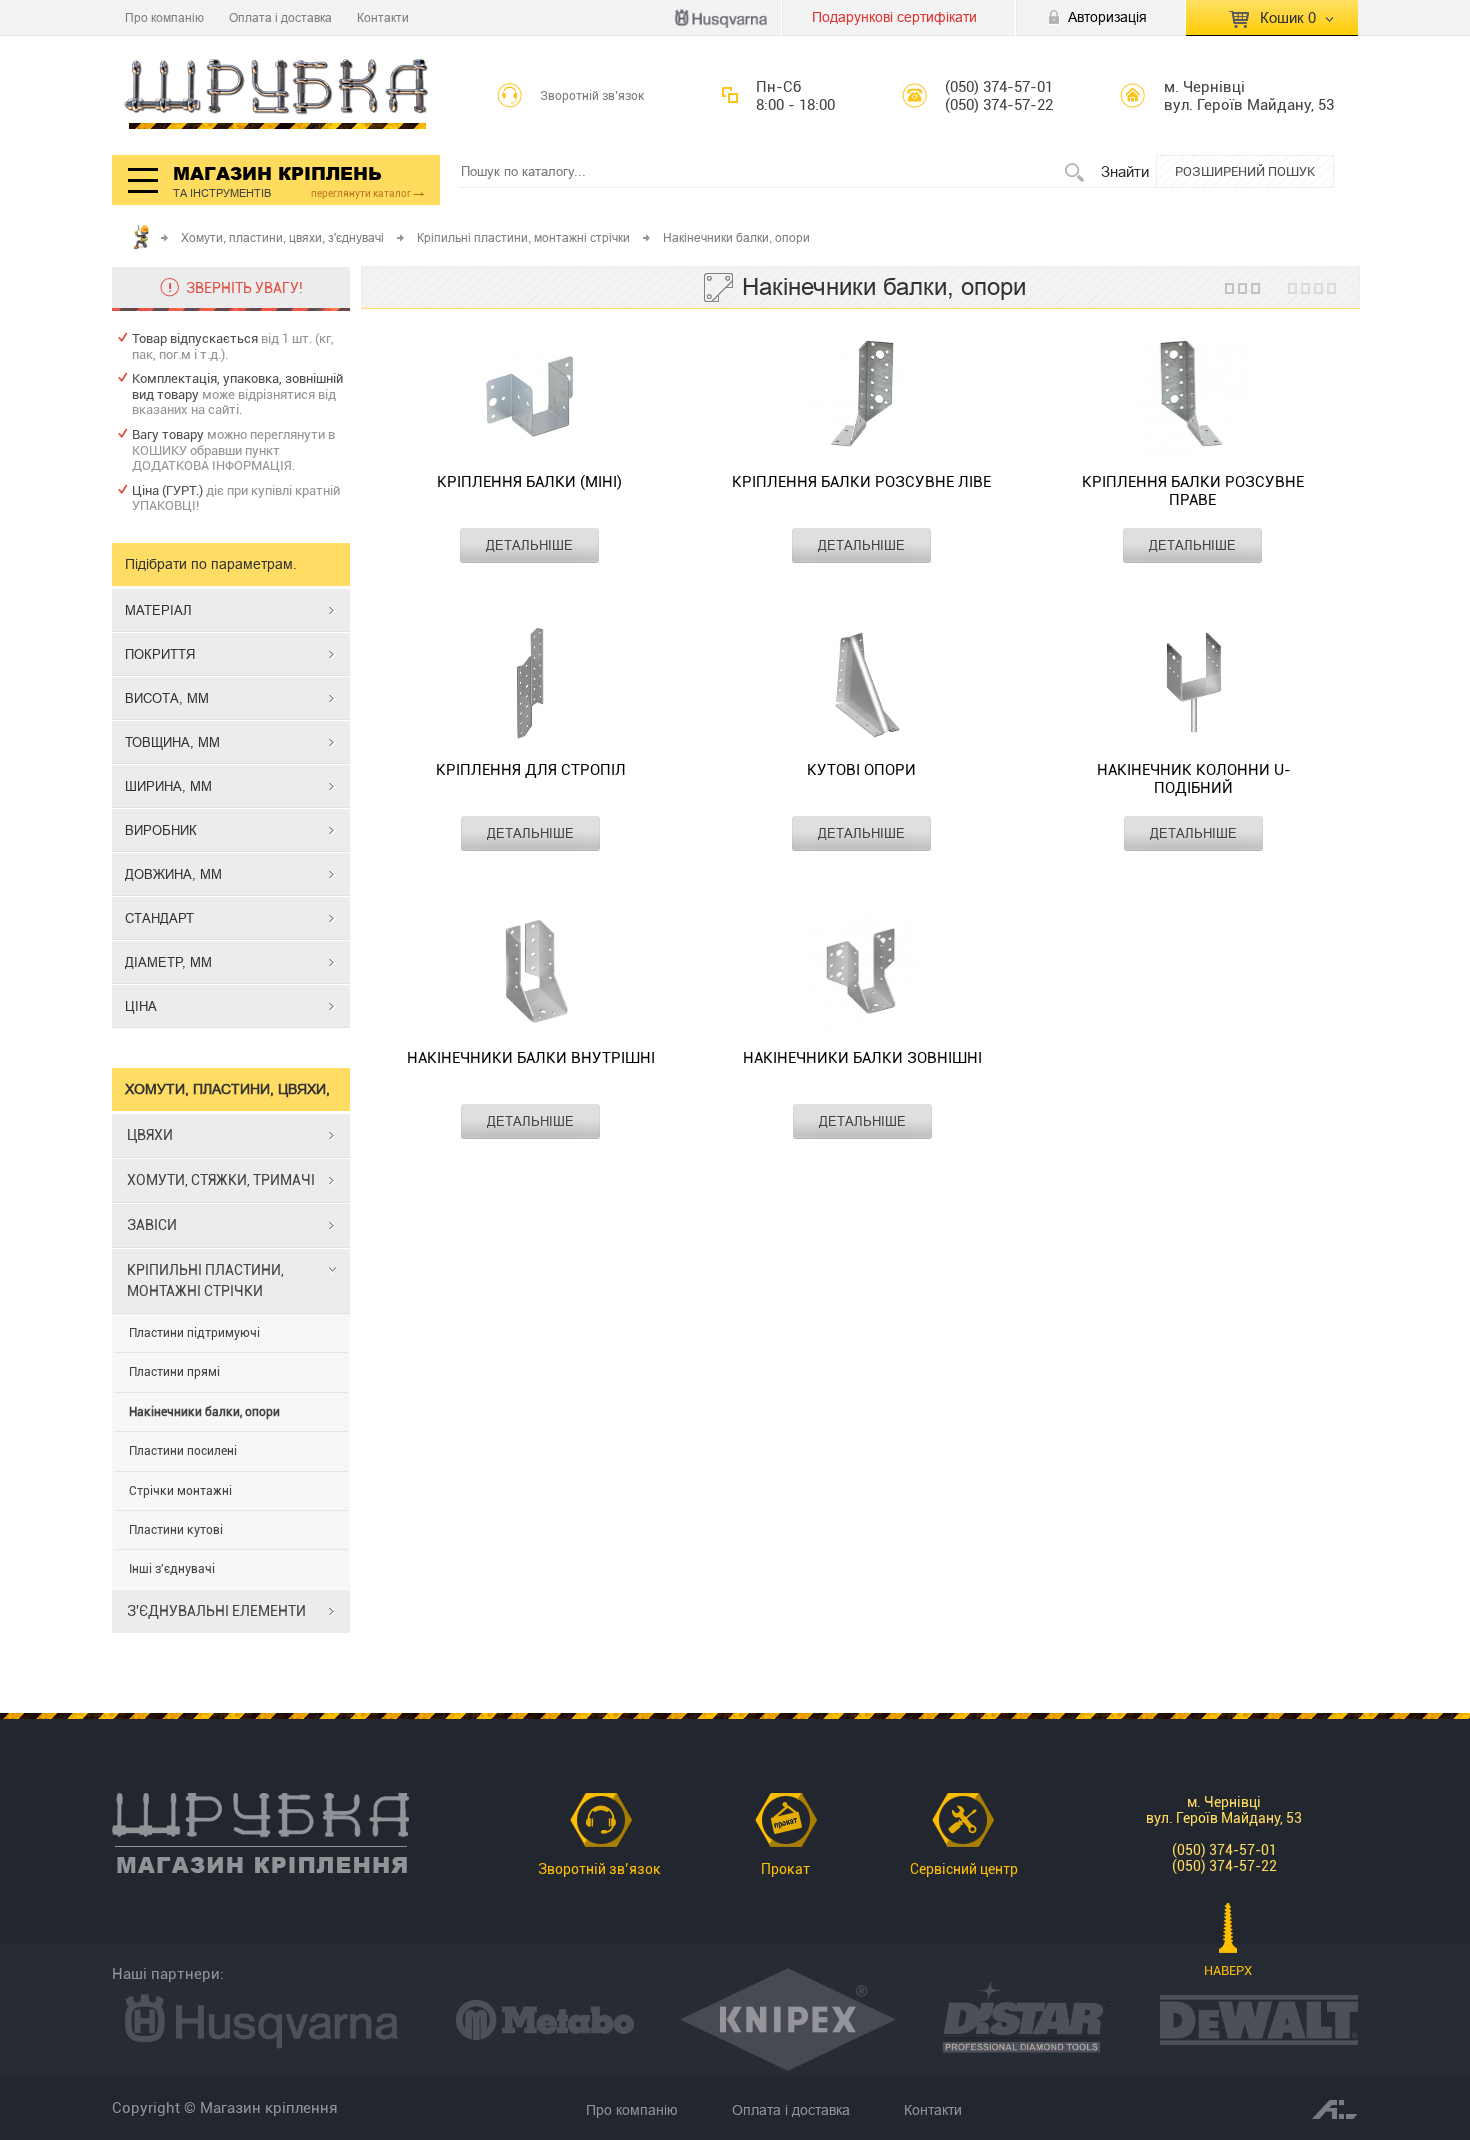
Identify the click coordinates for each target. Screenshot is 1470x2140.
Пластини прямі (174, 1372)
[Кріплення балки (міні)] (529, 398)
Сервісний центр (964, 1869)
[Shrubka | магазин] (276, 95)
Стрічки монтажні (180, 1491)
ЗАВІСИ (152, 1225)
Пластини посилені (183, 1451)
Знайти (1125, 171)
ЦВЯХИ (150, 1135)
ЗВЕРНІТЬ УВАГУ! (244, 288)
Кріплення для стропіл (531, 770)
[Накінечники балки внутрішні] (531, 974)
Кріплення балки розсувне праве (1193, 491)
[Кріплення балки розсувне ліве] (861, 398)
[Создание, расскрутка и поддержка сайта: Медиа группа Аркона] (1335, 2108)
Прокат (785, 1869)
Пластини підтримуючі (194, 1333)
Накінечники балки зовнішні (862, 1058)
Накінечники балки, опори (204, 1412)
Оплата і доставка (280, 17)
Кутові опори (861, 770)
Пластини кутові (176, 1530)
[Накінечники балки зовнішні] (862, 974)
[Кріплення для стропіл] (530, 686)
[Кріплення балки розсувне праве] (1192, 398)
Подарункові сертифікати (894, 17)
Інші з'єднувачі (172, 1569)
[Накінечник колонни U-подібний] (1194, 686)
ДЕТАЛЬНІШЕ (529, 545)
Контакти (383, 17)
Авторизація (1107, 17)
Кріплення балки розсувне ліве (861, 482)
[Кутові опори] (861, 686)
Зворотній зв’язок (592, 96)
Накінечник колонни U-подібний (1194, 779)
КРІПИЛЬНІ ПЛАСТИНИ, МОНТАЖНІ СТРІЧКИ (205, 1280)
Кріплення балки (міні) (529, 482)
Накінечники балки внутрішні (531, 1058)
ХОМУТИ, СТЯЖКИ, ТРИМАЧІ (221, 1180)
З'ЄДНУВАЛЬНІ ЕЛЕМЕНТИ (216, 1611)
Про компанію (164, 17)
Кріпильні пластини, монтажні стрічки (523, 237)
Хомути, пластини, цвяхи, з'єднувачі (282, 237)
